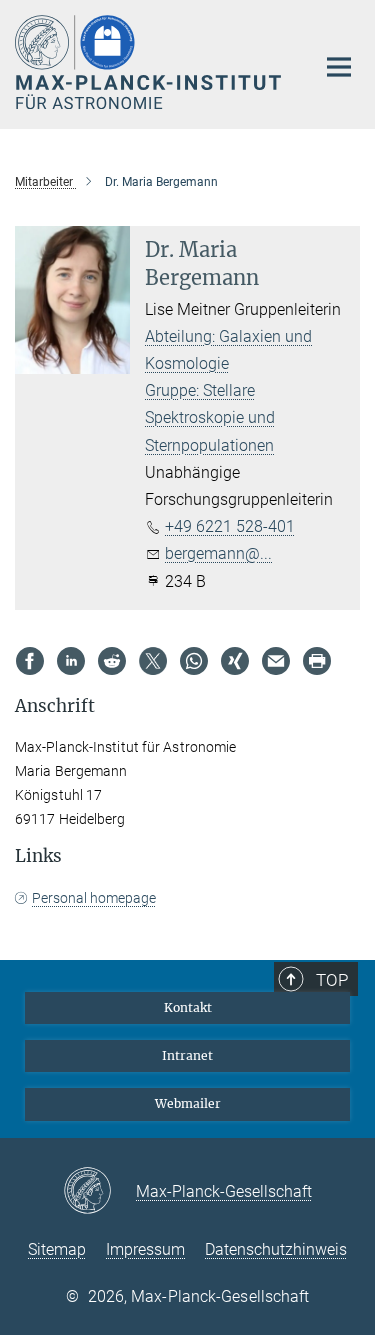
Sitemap (57, 1249)
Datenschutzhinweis (276, 1249)
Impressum (145, 1249)
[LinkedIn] (71, 661)
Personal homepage (94, 898)
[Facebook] (30, 661)
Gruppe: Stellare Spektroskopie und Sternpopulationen (210, 417)
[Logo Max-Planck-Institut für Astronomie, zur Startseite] (150, 62)
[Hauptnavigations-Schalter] (339, 67)
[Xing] (235, 661)
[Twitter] (153, 661)
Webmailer (188, 1103)
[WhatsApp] (194, 661)
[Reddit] (112, 661)
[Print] (317, 661)
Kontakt (188, 1007)
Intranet (187, 1055)
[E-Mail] (276, 661)
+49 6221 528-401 (230, 526)
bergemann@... (218, 553)
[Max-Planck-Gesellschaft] (99, 1192)
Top (332, 980)
